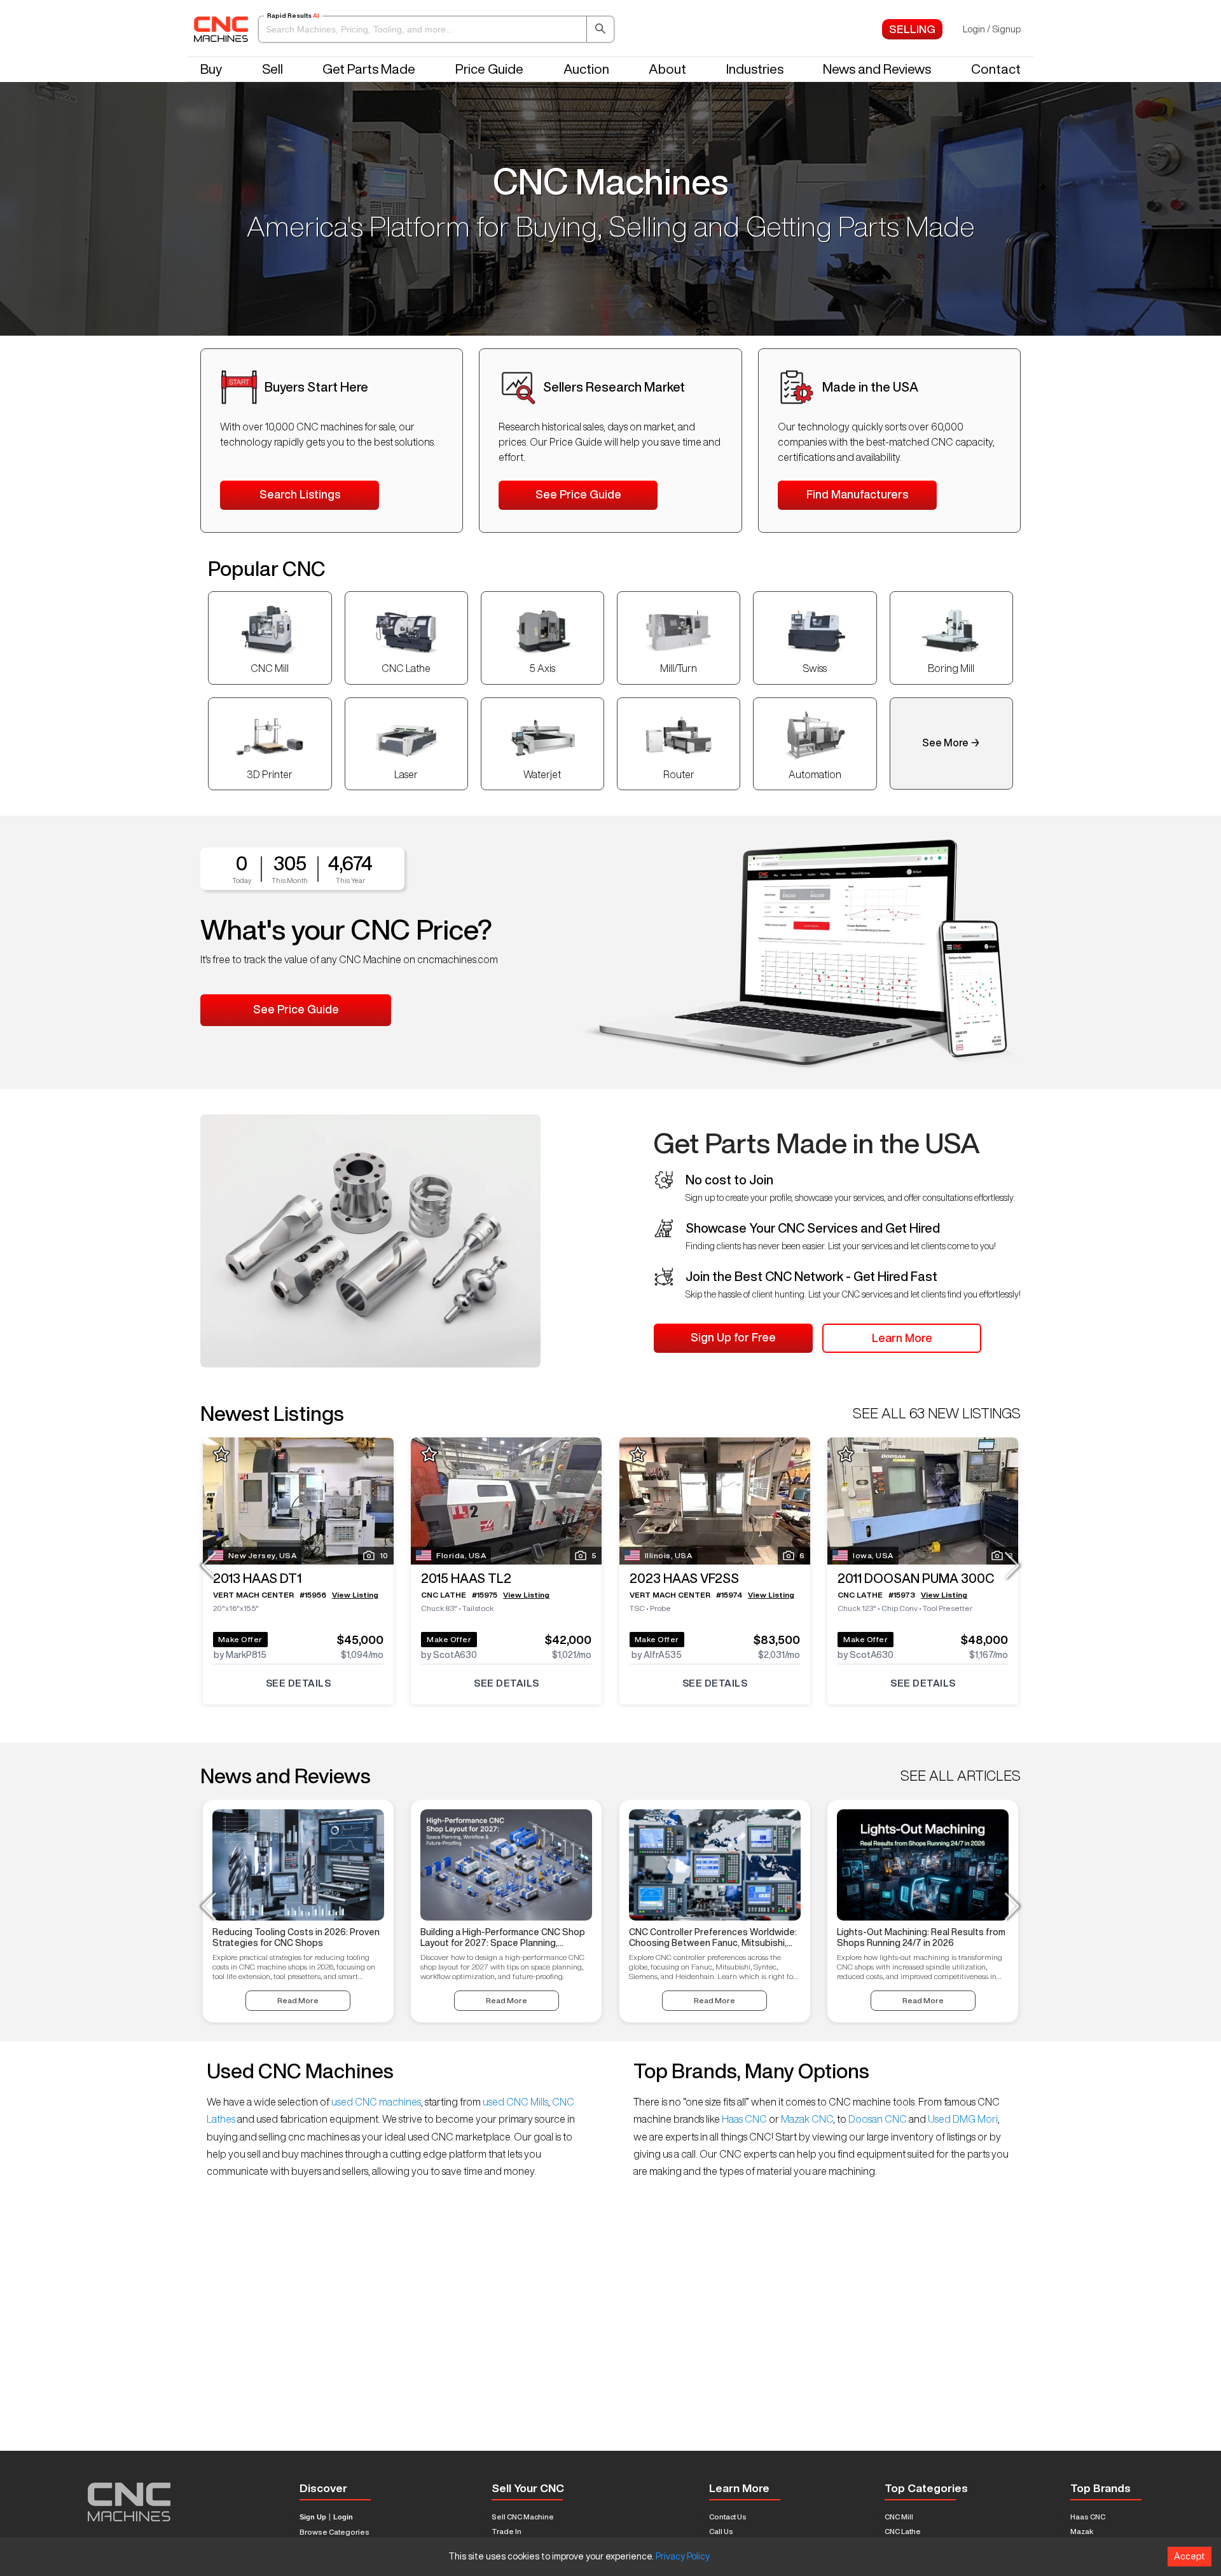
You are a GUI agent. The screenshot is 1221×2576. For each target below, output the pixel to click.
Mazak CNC (806, 2119)
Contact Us (728, 2517)
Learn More (902, 1338)
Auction (586, 69)
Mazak (1082, 2531)
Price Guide (489, 69)
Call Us (721, 2531)
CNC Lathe (903, 2531)
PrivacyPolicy (683, 2556)
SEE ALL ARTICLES (961, 1776)
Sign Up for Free (733, 1337)
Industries (755, 69)
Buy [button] (211, 69)
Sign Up (313, 2517)
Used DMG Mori (962, 2119)
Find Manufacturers (857, 494)
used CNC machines (375, 2102)
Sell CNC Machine (523, 2517)
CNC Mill (899, 2517)
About (667, 69)
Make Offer (240, 1639)
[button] (436, 29)
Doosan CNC (878, 2119)
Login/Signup (992, 29)
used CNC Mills (514, 2102)
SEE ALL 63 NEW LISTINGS (937, 1413)
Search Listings (300, 494)
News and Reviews (877, 69)
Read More (298, 2000)
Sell (272, 69)
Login (343, 2517)
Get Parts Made (369, 69)
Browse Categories (335, 2532)
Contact (996, 69)
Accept (1190, 2556)
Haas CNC (744, 2119)
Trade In (507, 2531)
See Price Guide (578, 494)
